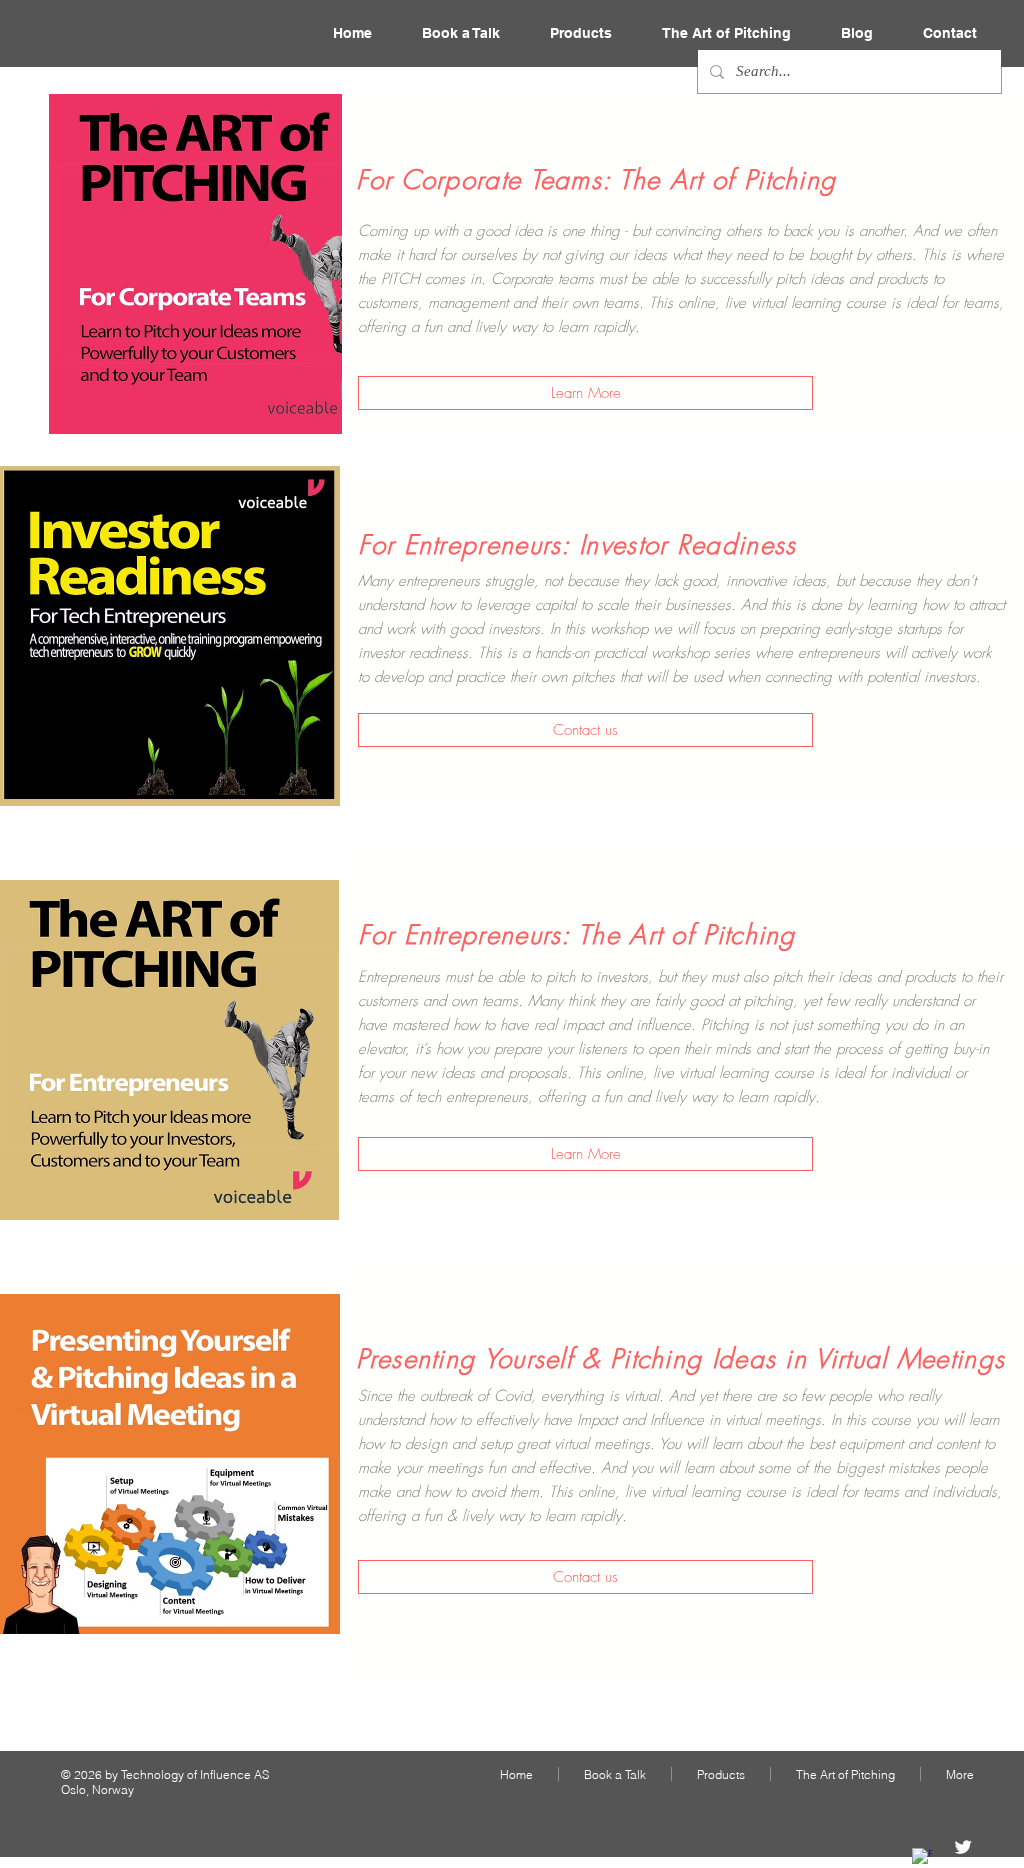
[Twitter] (963, 1847)
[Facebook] (922, 1858)
